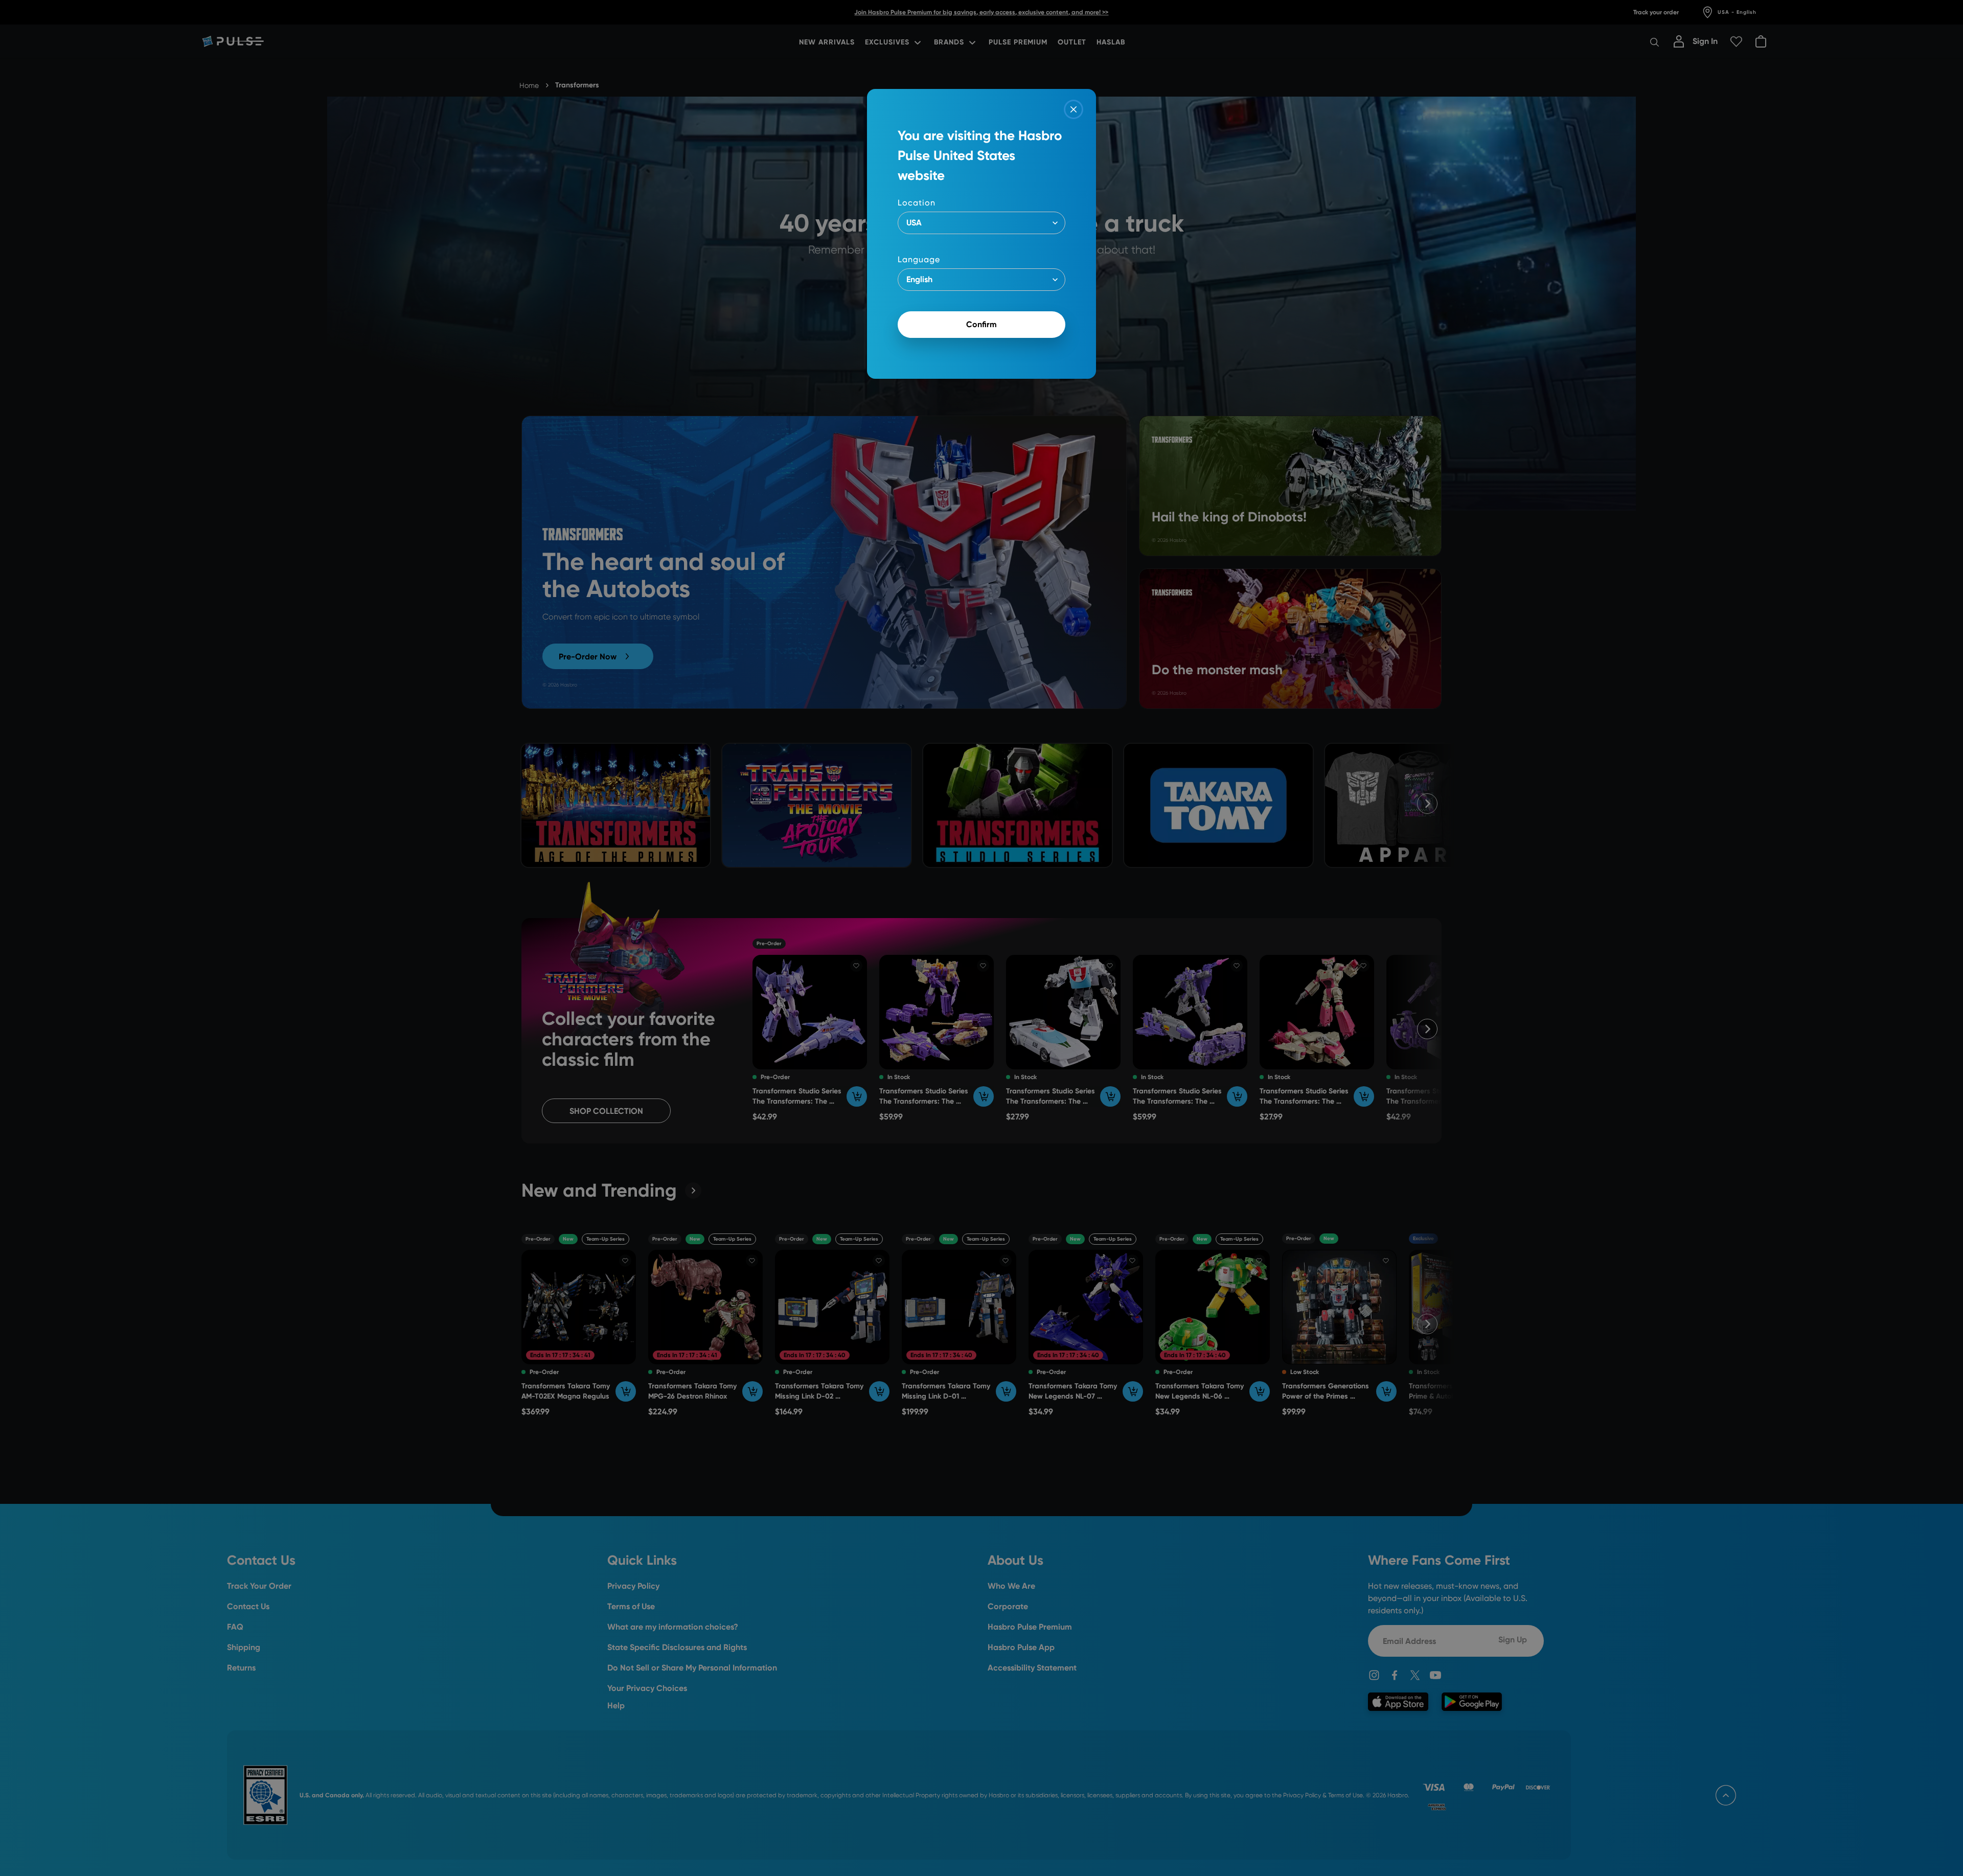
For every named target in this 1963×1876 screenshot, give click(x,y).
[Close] (1074, 109)
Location (917, 203)
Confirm (981, 324)
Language (919, 259)
